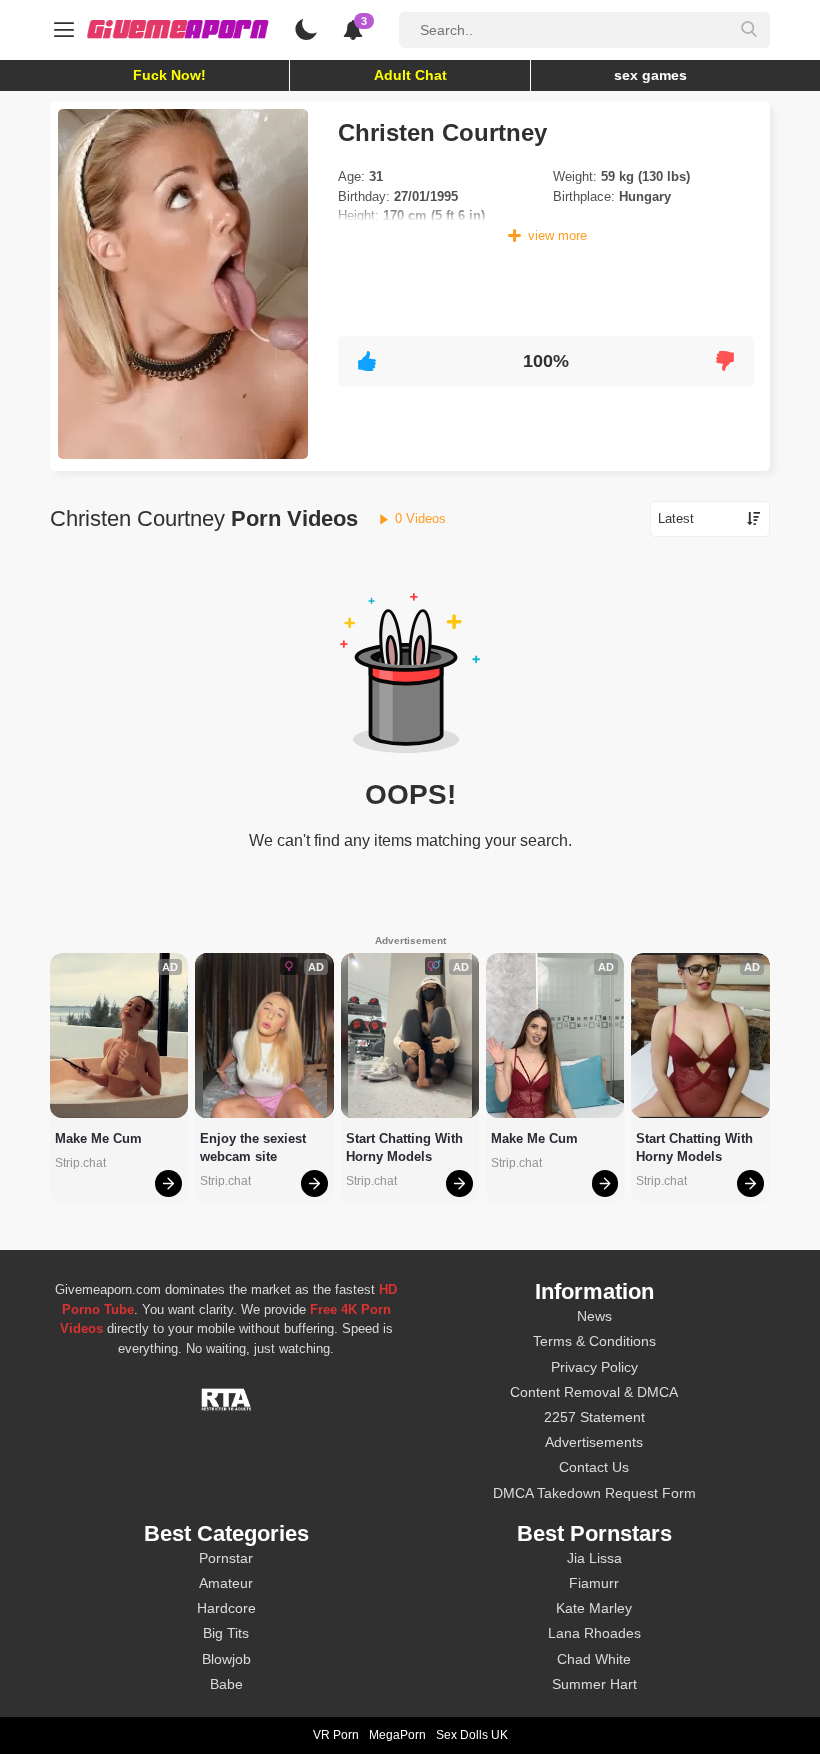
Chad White (594, 1659)
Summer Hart (594, 1684)
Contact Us (594, 1467)
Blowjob (226, 1659)
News (594, 1316)
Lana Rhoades (594, 1633)
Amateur (226, 1583)
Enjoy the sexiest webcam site (255, 1147)
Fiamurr (594, 1583)
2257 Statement (594, 1417)
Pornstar (226, 1558)
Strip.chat (80, 1163)
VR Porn (336, 1735)
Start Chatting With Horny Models (406, 1147)
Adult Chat (410, 75)
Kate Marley (594, 1608)
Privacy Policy (594, 1367)
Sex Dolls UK (472, 1735)
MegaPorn (397, 1735)
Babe (226, 1684)
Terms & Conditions (594, 1341)
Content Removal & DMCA (594, 1392)
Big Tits (226, 1633)
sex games (650, 75)
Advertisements (594, 1442)
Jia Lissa (594, 1558)
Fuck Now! (169, 75)
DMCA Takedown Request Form (594, 1493)
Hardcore (226, 1608)
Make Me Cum (98, 1138)
